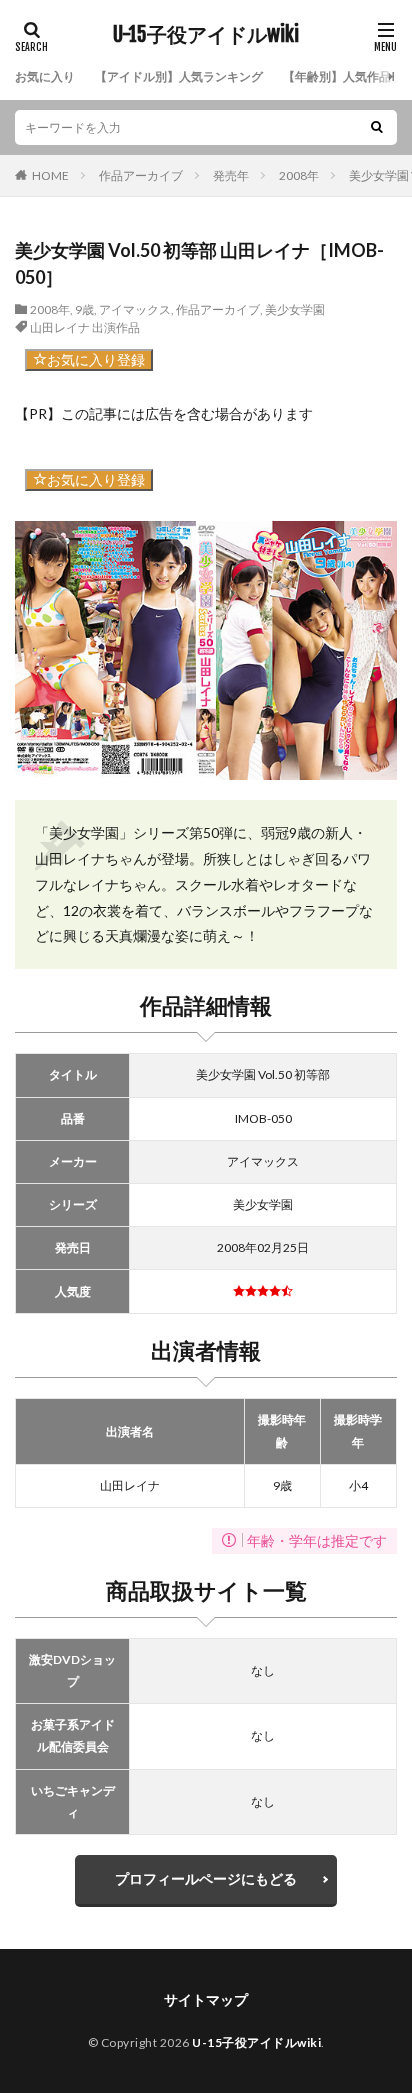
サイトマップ (206, 1999)
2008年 (299, 175)
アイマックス (135, 309)
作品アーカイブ (141, 175)
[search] (377, 127)
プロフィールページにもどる (206, 1878)
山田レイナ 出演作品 (85, 327)
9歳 (84, 309)
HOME (50, 175)
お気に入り (45, 76)
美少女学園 (295, 309)
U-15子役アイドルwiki (206, 35)
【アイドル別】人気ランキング (179, 76)
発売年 (231, 175)
